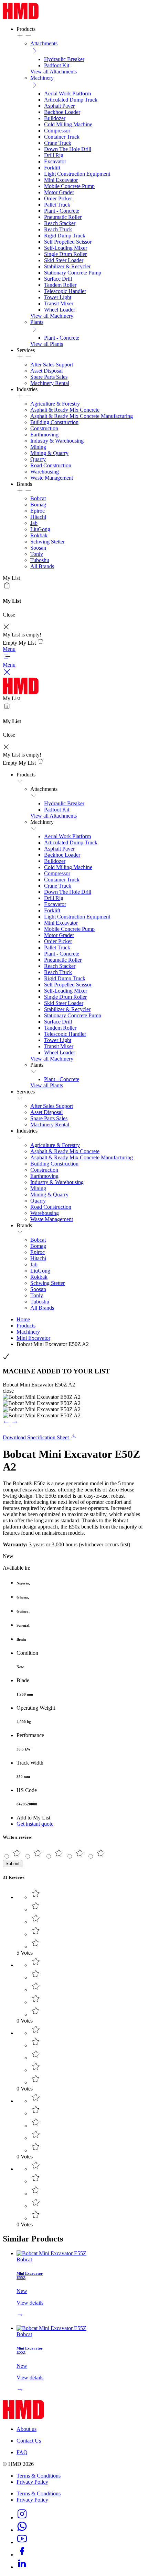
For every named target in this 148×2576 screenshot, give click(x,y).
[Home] (21, 17)
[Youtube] (22, 2542)
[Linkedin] (22, 2567)
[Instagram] (22, 2518)
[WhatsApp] (22, 2530)
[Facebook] (22, 2555)
